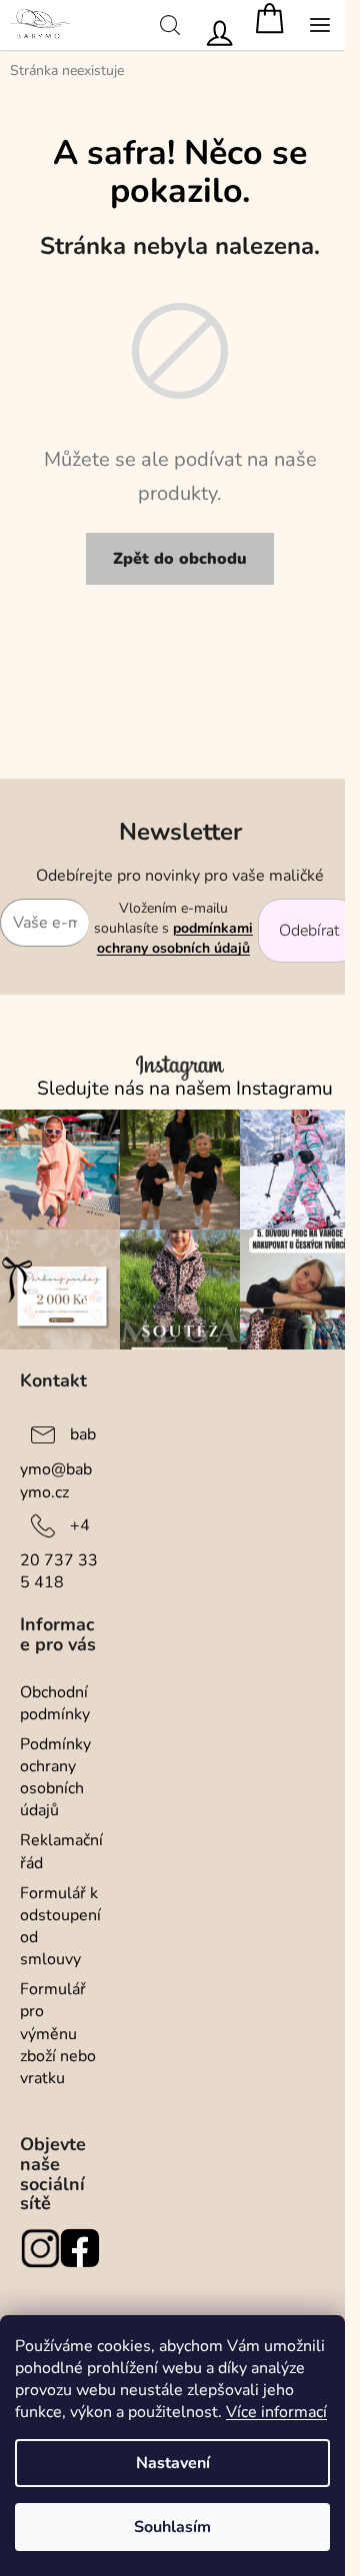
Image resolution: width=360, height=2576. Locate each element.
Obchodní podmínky (55, 1703)
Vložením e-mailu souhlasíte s (173, 929)
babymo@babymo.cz (58, 1463)
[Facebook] (80, 2248)
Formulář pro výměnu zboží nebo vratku (58, 2034)
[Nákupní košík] (270, 25)
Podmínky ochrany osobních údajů (55, 1777)
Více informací (276, 2412)
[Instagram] (40, 2248)
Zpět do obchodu (180, 559)
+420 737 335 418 (59, 1554)
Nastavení (173, 2463)
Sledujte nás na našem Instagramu (185, 1089)
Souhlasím (172, 2527)
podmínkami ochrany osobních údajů (175, 938)
